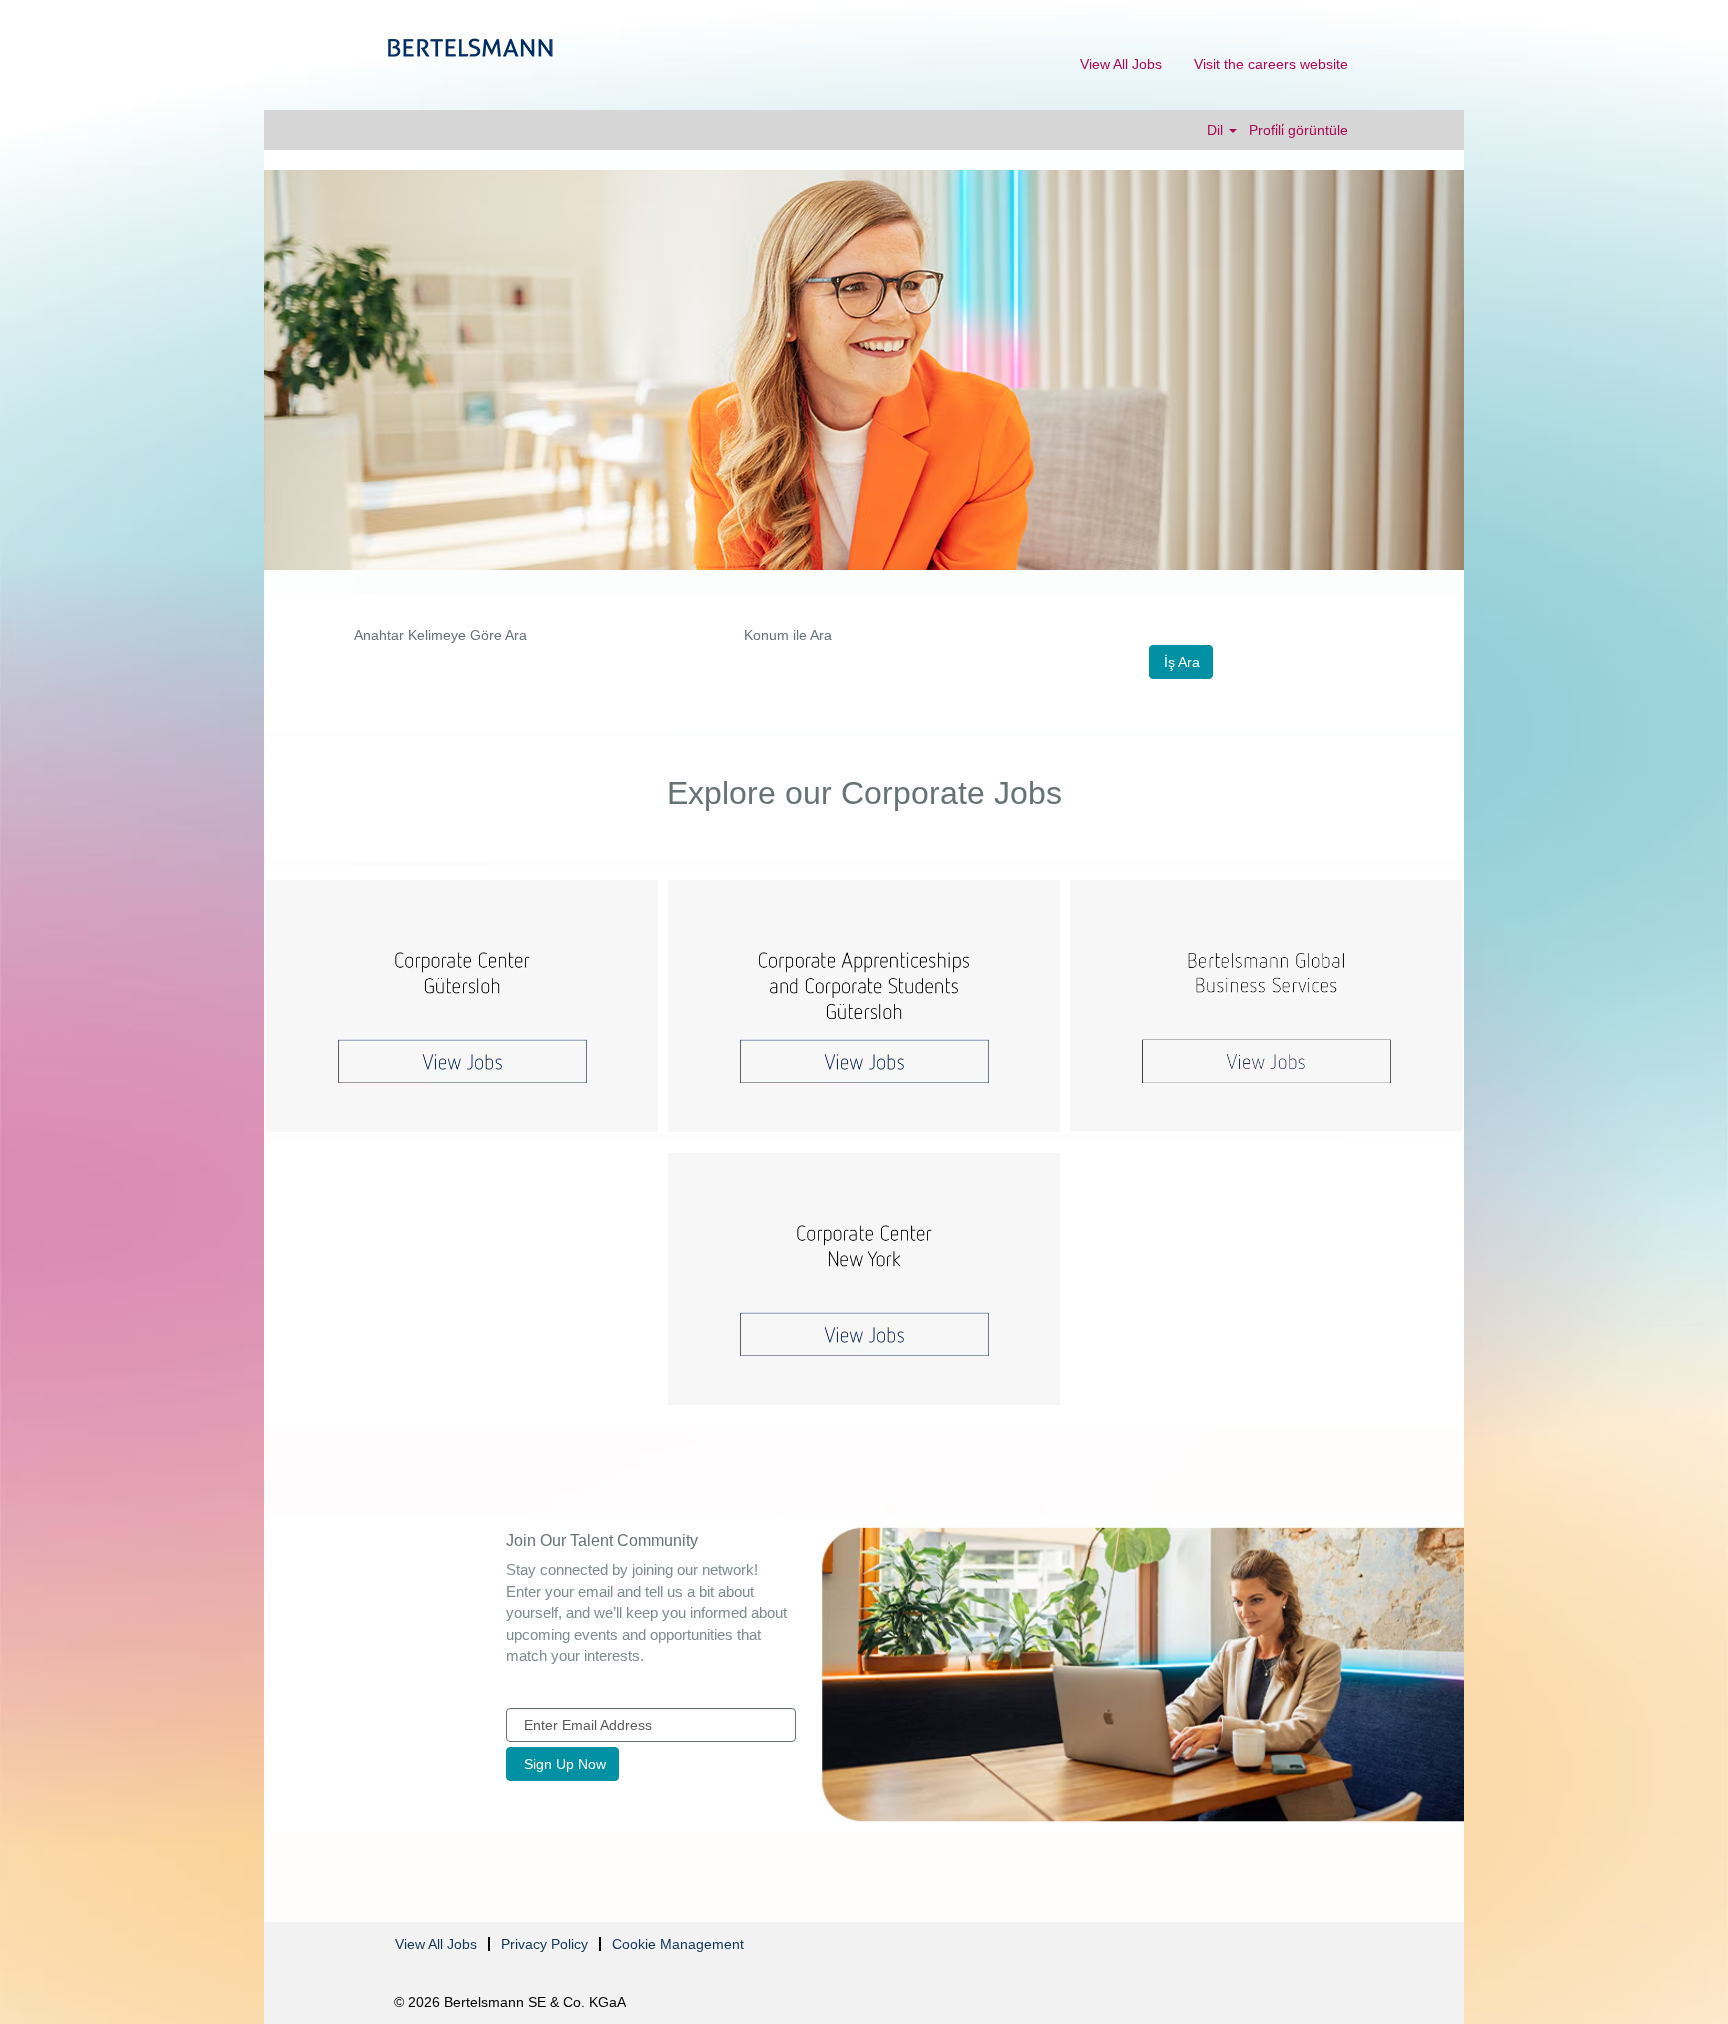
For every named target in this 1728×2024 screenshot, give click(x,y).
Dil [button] (1217, 130)
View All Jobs (1121, 64)
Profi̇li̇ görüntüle (1298, 130)
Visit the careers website (1271, 64)
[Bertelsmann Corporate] (470, 47)
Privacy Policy (544, 1944)
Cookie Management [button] (678, 1944)
